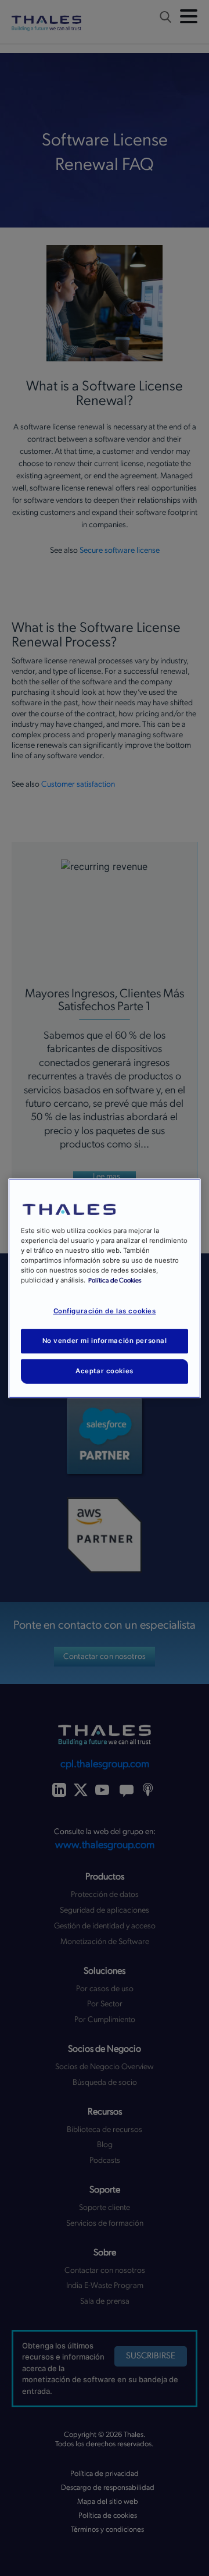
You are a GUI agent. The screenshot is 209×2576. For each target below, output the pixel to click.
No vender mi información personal (105, 1341)
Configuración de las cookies (105, 1311)
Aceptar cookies (105, 1371)
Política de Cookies (115, 1280)
